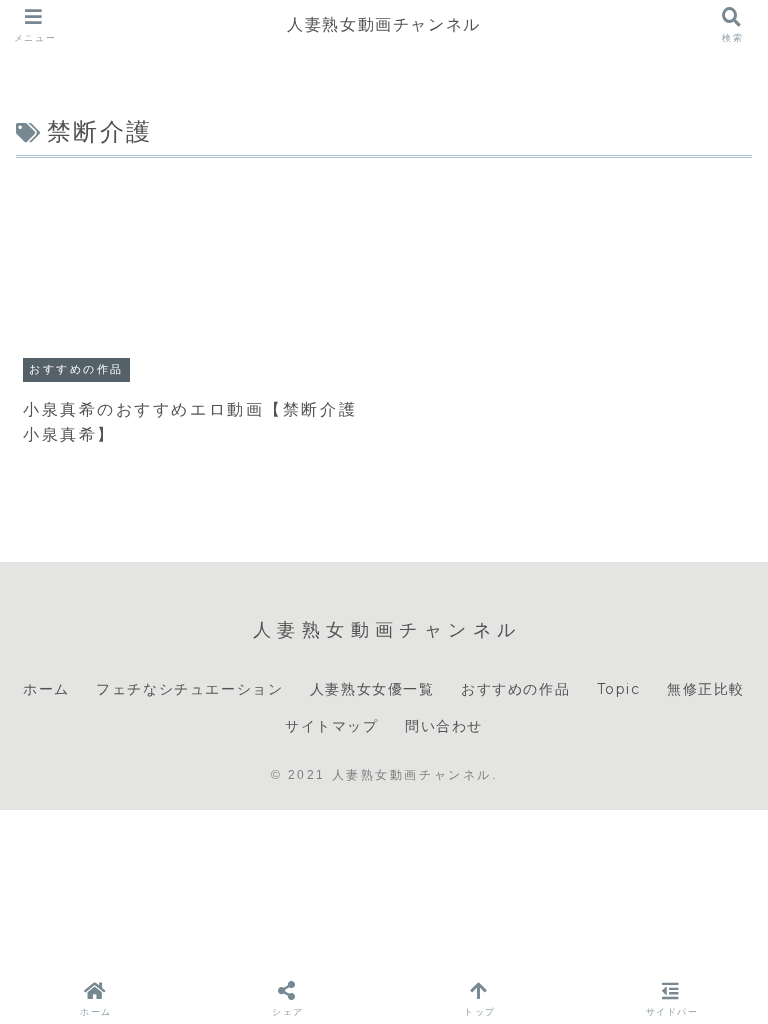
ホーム (46, 689)
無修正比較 (706, 689)
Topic (619, 689)
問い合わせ (444, 726)
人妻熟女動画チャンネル (384, 24)
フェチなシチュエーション (189, 689)
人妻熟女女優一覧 (372, 689)
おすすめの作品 (515, 689)
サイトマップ (332, 726)
